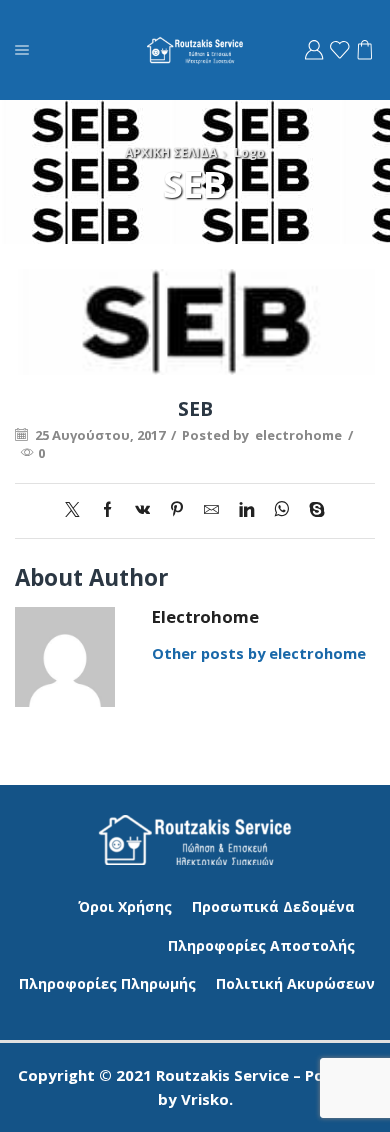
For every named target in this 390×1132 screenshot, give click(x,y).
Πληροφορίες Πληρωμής (107, 983)
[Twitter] (77, 510)
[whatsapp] (281, 510)
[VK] (142, 510)
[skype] (312, 510)
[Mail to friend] (211, 510)
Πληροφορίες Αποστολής (261, 945)
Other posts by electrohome (259, 653)
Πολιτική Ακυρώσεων (295, 983)
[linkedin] (246, 510)
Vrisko (205, 1099)
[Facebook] (107, 510)
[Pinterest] (177, 510)
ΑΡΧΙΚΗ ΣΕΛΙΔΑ (171, 152)
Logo (249, 152)
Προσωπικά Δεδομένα (273, 906)
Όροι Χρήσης (125, 906)
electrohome (298, 435)
